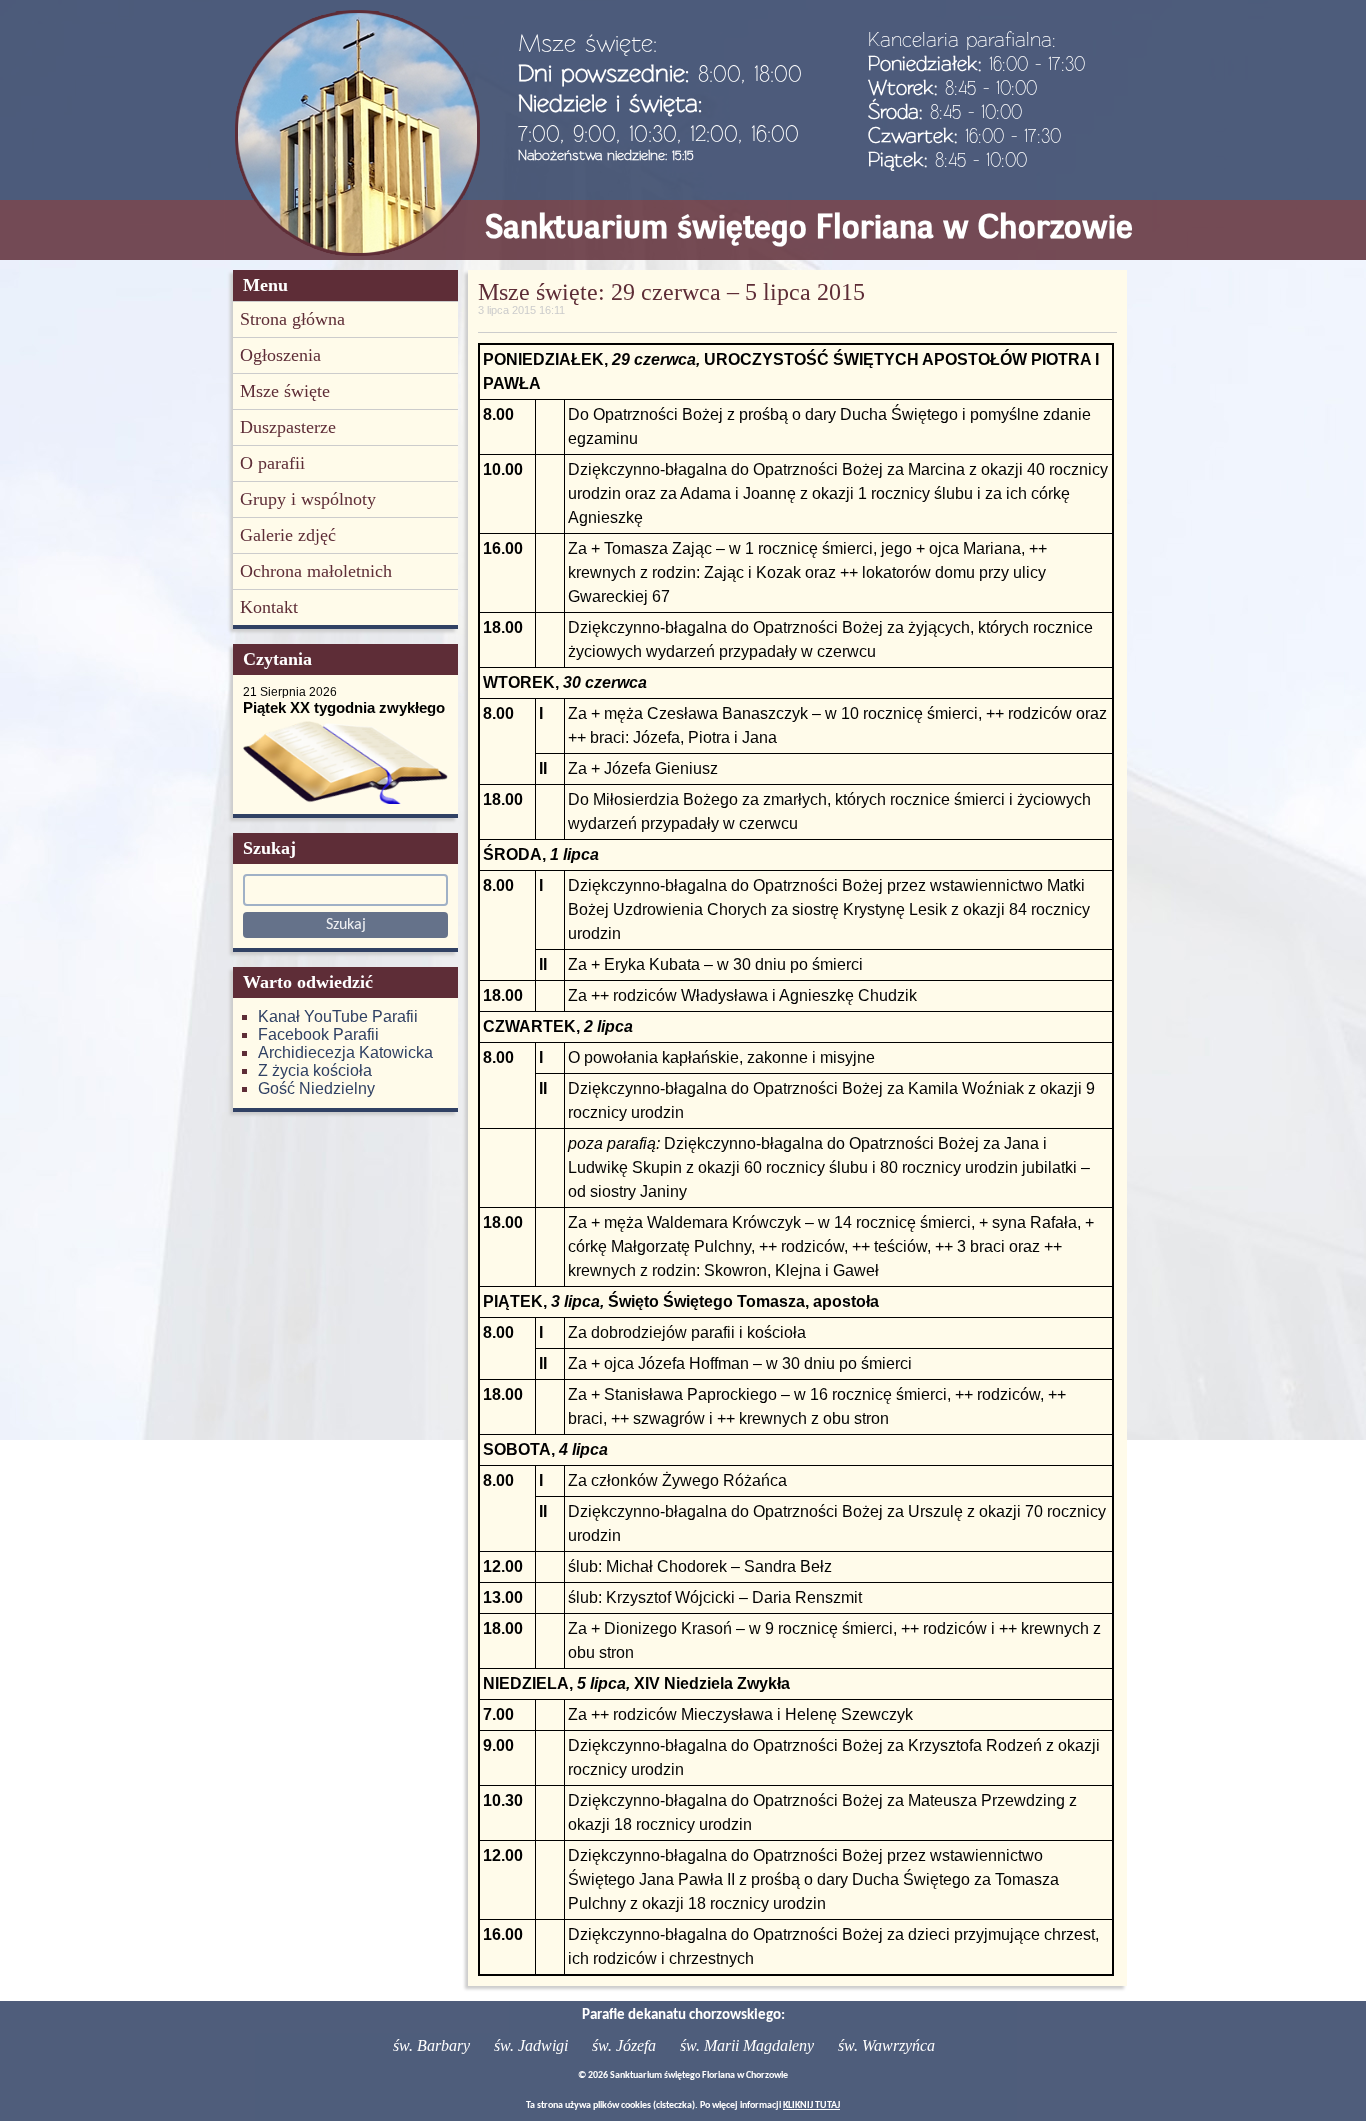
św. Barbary (431, 2045)
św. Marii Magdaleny (747, 2045)
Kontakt (269, 607)
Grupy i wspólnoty (308, 499)
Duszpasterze (288, 427)
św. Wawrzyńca (886, 2045)
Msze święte (285, 391)
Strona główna (292, 319)
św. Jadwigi (531, 2045)
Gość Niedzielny (316, 1088)
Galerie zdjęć (288, 535)
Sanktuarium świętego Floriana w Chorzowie (809, 226)
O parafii (272, 463)
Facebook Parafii (318, 1034)
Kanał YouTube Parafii (338, 1016)
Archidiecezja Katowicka (345, 1052)
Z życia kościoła (315, 1070)
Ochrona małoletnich (316, 571)
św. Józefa (624, 2045)
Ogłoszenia (280, 355)
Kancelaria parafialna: (962, 39)
